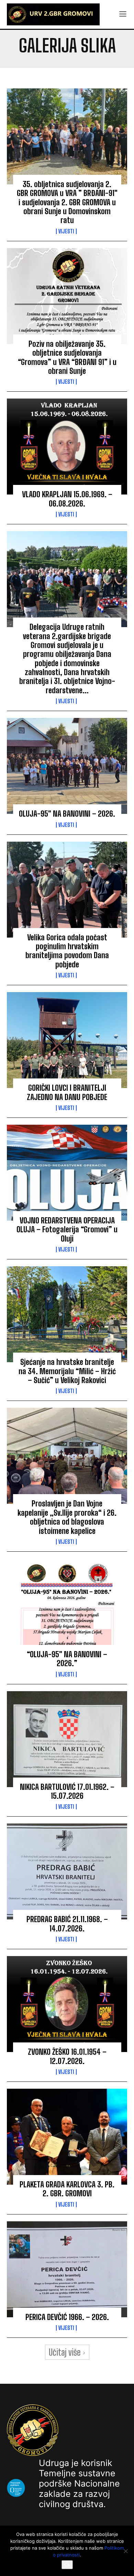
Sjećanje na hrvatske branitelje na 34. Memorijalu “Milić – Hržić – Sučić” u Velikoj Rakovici (67, 1371)
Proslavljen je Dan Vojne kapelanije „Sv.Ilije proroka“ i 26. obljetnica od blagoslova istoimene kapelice (67, 1517)
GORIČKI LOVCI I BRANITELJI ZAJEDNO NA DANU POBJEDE (67, 1092)
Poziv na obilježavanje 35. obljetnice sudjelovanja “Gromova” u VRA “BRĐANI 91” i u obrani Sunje (67, 357)
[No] (125, 2551)
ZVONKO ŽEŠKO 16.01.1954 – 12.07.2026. (67, 2056)
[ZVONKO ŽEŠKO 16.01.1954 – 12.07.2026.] (67, 2004)
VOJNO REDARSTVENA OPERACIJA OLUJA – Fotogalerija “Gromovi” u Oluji (67, 1230)
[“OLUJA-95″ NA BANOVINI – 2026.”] (67, 1607)
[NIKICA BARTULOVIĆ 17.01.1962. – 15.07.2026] (67, 1739)
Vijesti (66, 231)
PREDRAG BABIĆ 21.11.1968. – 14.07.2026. (67, 1924)
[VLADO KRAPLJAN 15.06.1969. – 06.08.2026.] (67, 447)
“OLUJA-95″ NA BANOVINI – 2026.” (67, 1659)
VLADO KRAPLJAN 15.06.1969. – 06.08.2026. (67, 499)
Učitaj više (65, 2352)
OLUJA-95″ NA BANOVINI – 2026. (67, 814)
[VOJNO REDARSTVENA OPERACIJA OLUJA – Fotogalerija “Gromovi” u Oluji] (67, 1173)
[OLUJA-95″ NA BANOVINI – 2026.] (67, 766)
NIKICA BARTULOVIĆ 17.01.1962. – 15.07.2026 (67, 1791)
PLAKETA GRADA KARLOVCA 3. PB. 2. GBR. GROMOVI (67, 2189)
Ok (67, 2565)
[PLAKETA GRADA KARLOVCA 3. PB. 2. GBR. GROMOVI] (67, 2137)
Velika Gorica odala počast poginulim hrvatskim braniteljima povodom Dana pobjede (67, 951)
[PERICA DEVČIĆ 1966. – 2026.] (67, 2269)
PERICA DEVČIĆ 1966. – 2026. (67, 2317)
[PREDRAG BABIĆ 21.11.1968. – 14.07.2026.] (67, 1871)
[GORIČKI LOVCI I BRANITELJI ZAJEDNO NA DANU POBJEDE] (67, 1040)
